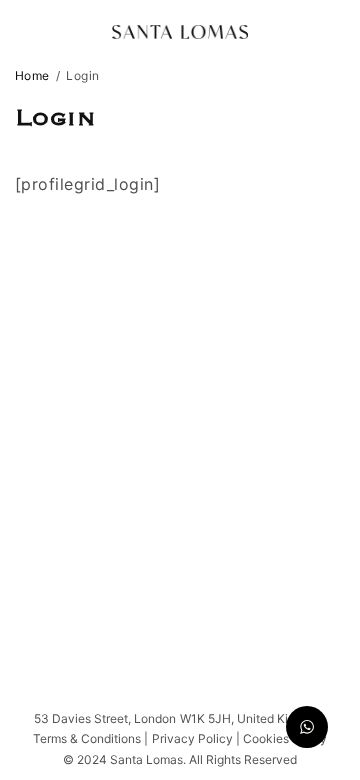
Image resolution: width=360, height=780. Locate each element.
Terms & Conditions (87, 738)
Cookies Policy (285, 738)
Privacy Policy (194, 738)
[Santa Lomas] (179, 32)
